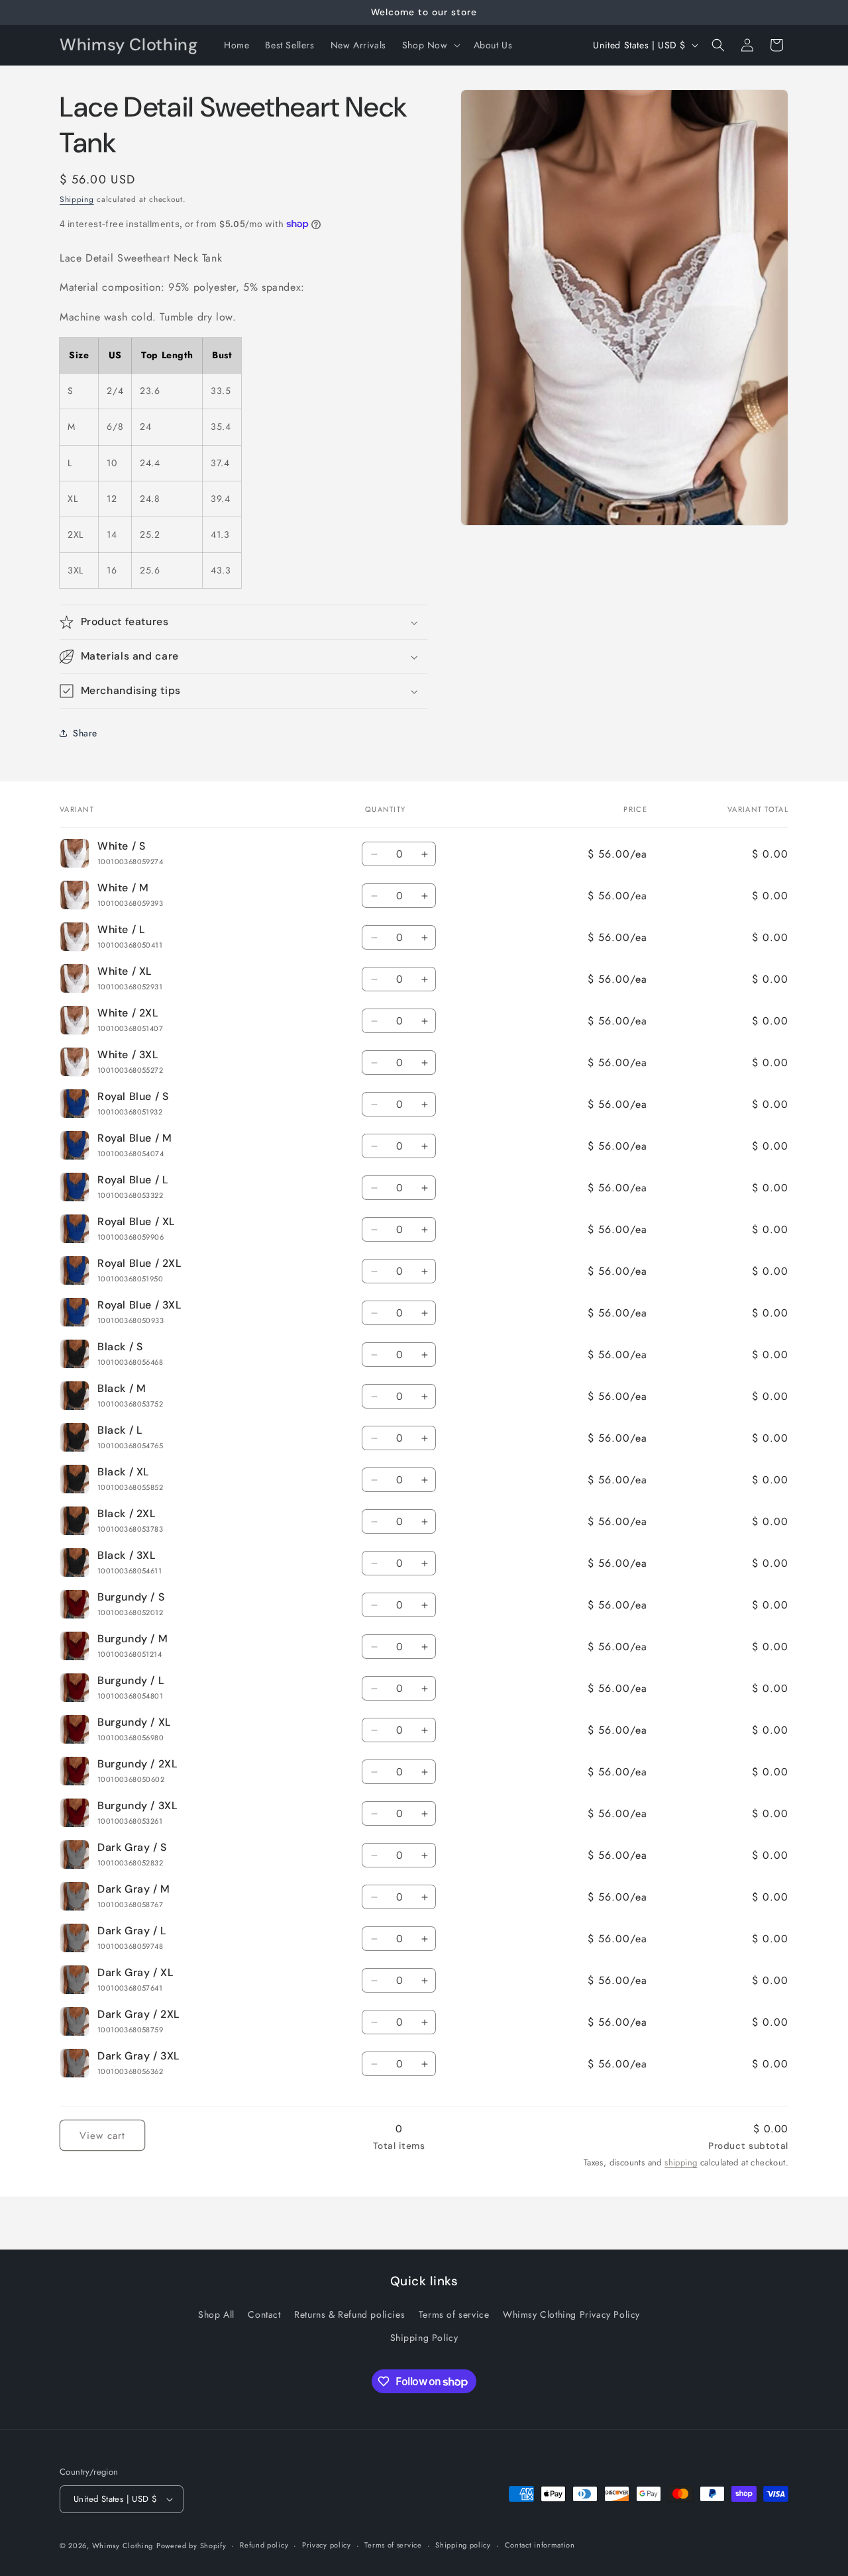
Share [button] (85, 733)
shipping (681, 2162)
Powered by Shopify (191, 2546)
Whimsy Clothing (123, 2546)
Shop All (216, 2314)
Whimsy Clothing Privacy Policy (571, 2314)
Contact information (540, 2545)
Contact (264, 2314)
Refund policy (264, 2545)
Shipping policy (463, 2545)
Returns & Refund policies (349, 2314)
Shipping (77, 199)
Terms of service (454, 2314)
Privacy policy (327, 2545)
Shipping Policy (424, 2338)
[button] (430, 45)
